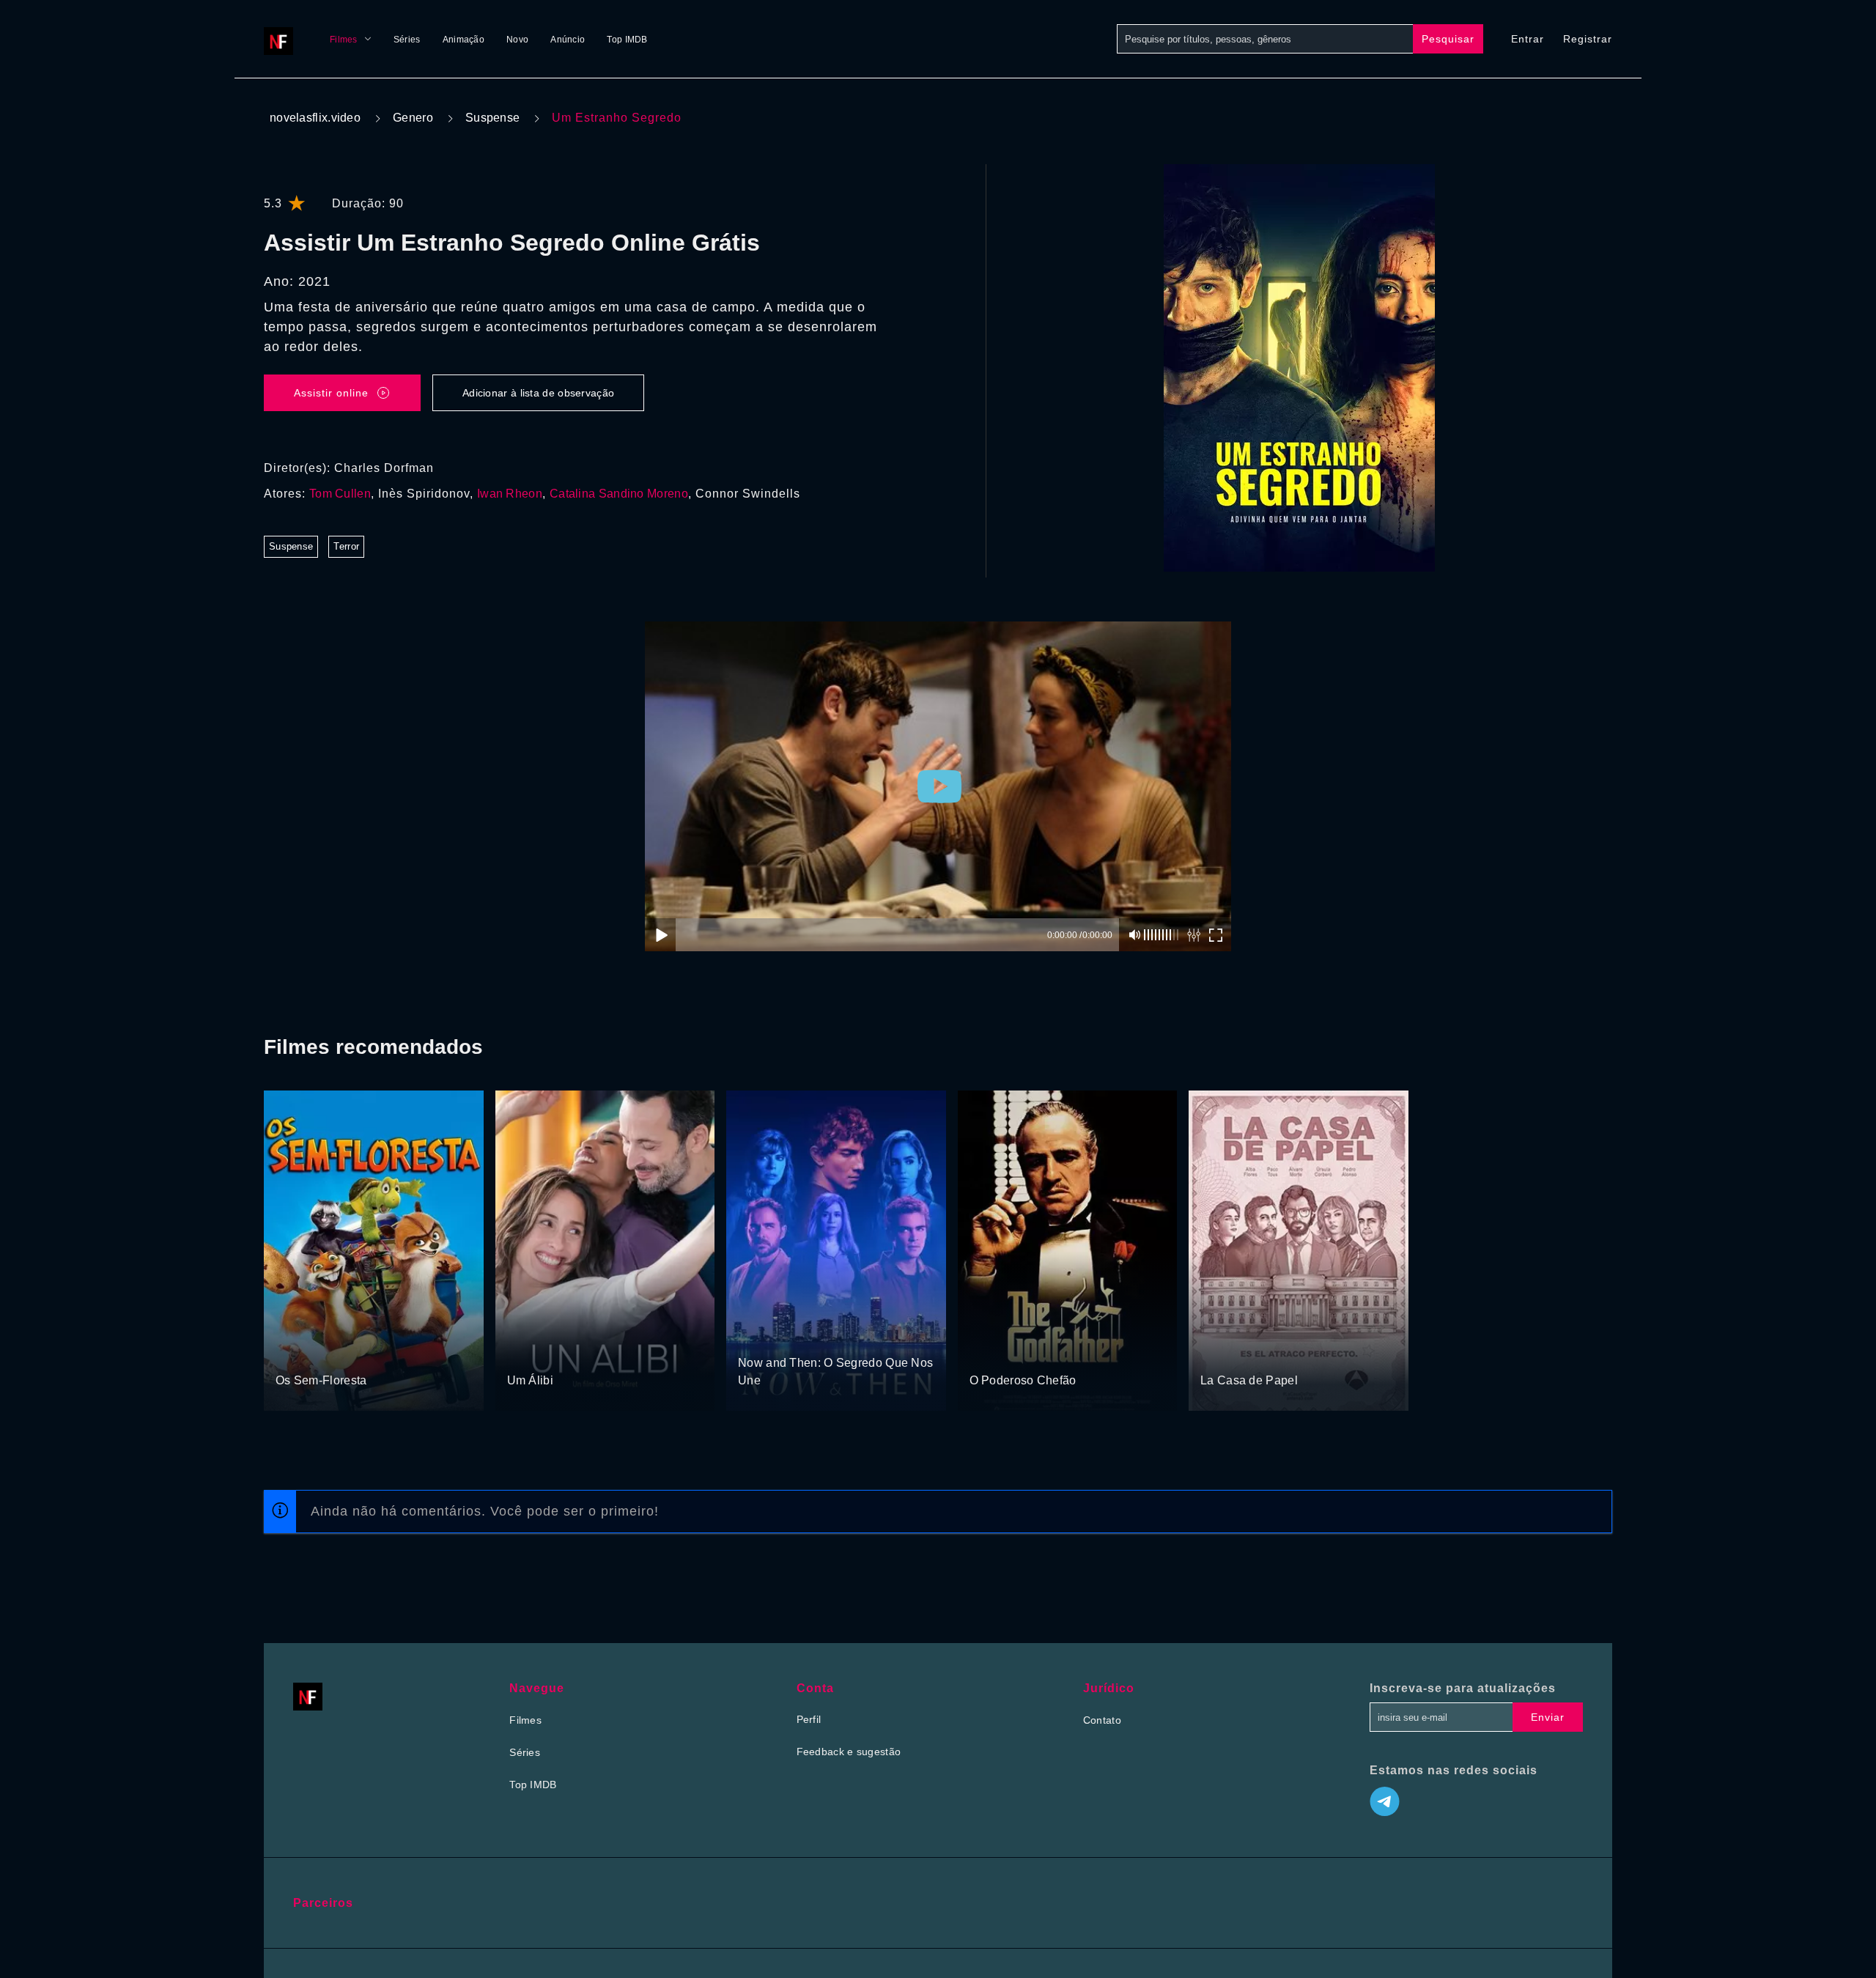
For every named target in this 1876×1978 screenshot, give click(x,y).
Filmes (344, 40)
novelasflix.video (315, 118)
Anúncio (568, 40)
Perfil (809, 1719)
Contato (1102, 1720)
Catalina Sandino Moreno (619, 494)
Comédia (344, 1353)
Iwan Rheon (510, 494)
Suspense (492, 118)
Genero (413, 118)
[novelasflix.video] (282, 39)
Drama (987, 1353)
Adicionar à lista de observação (538, 393)
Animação (464, 40)
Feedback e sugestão (849, 1752)
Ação (571, 1353)
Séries (407, 40)
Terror (346, 546)
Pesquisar (1448, 39)
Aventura (297, 1353)
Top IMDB (627, 40)
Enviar (1548, 1717)
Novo (517, 40)
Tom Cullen (340, 494)
